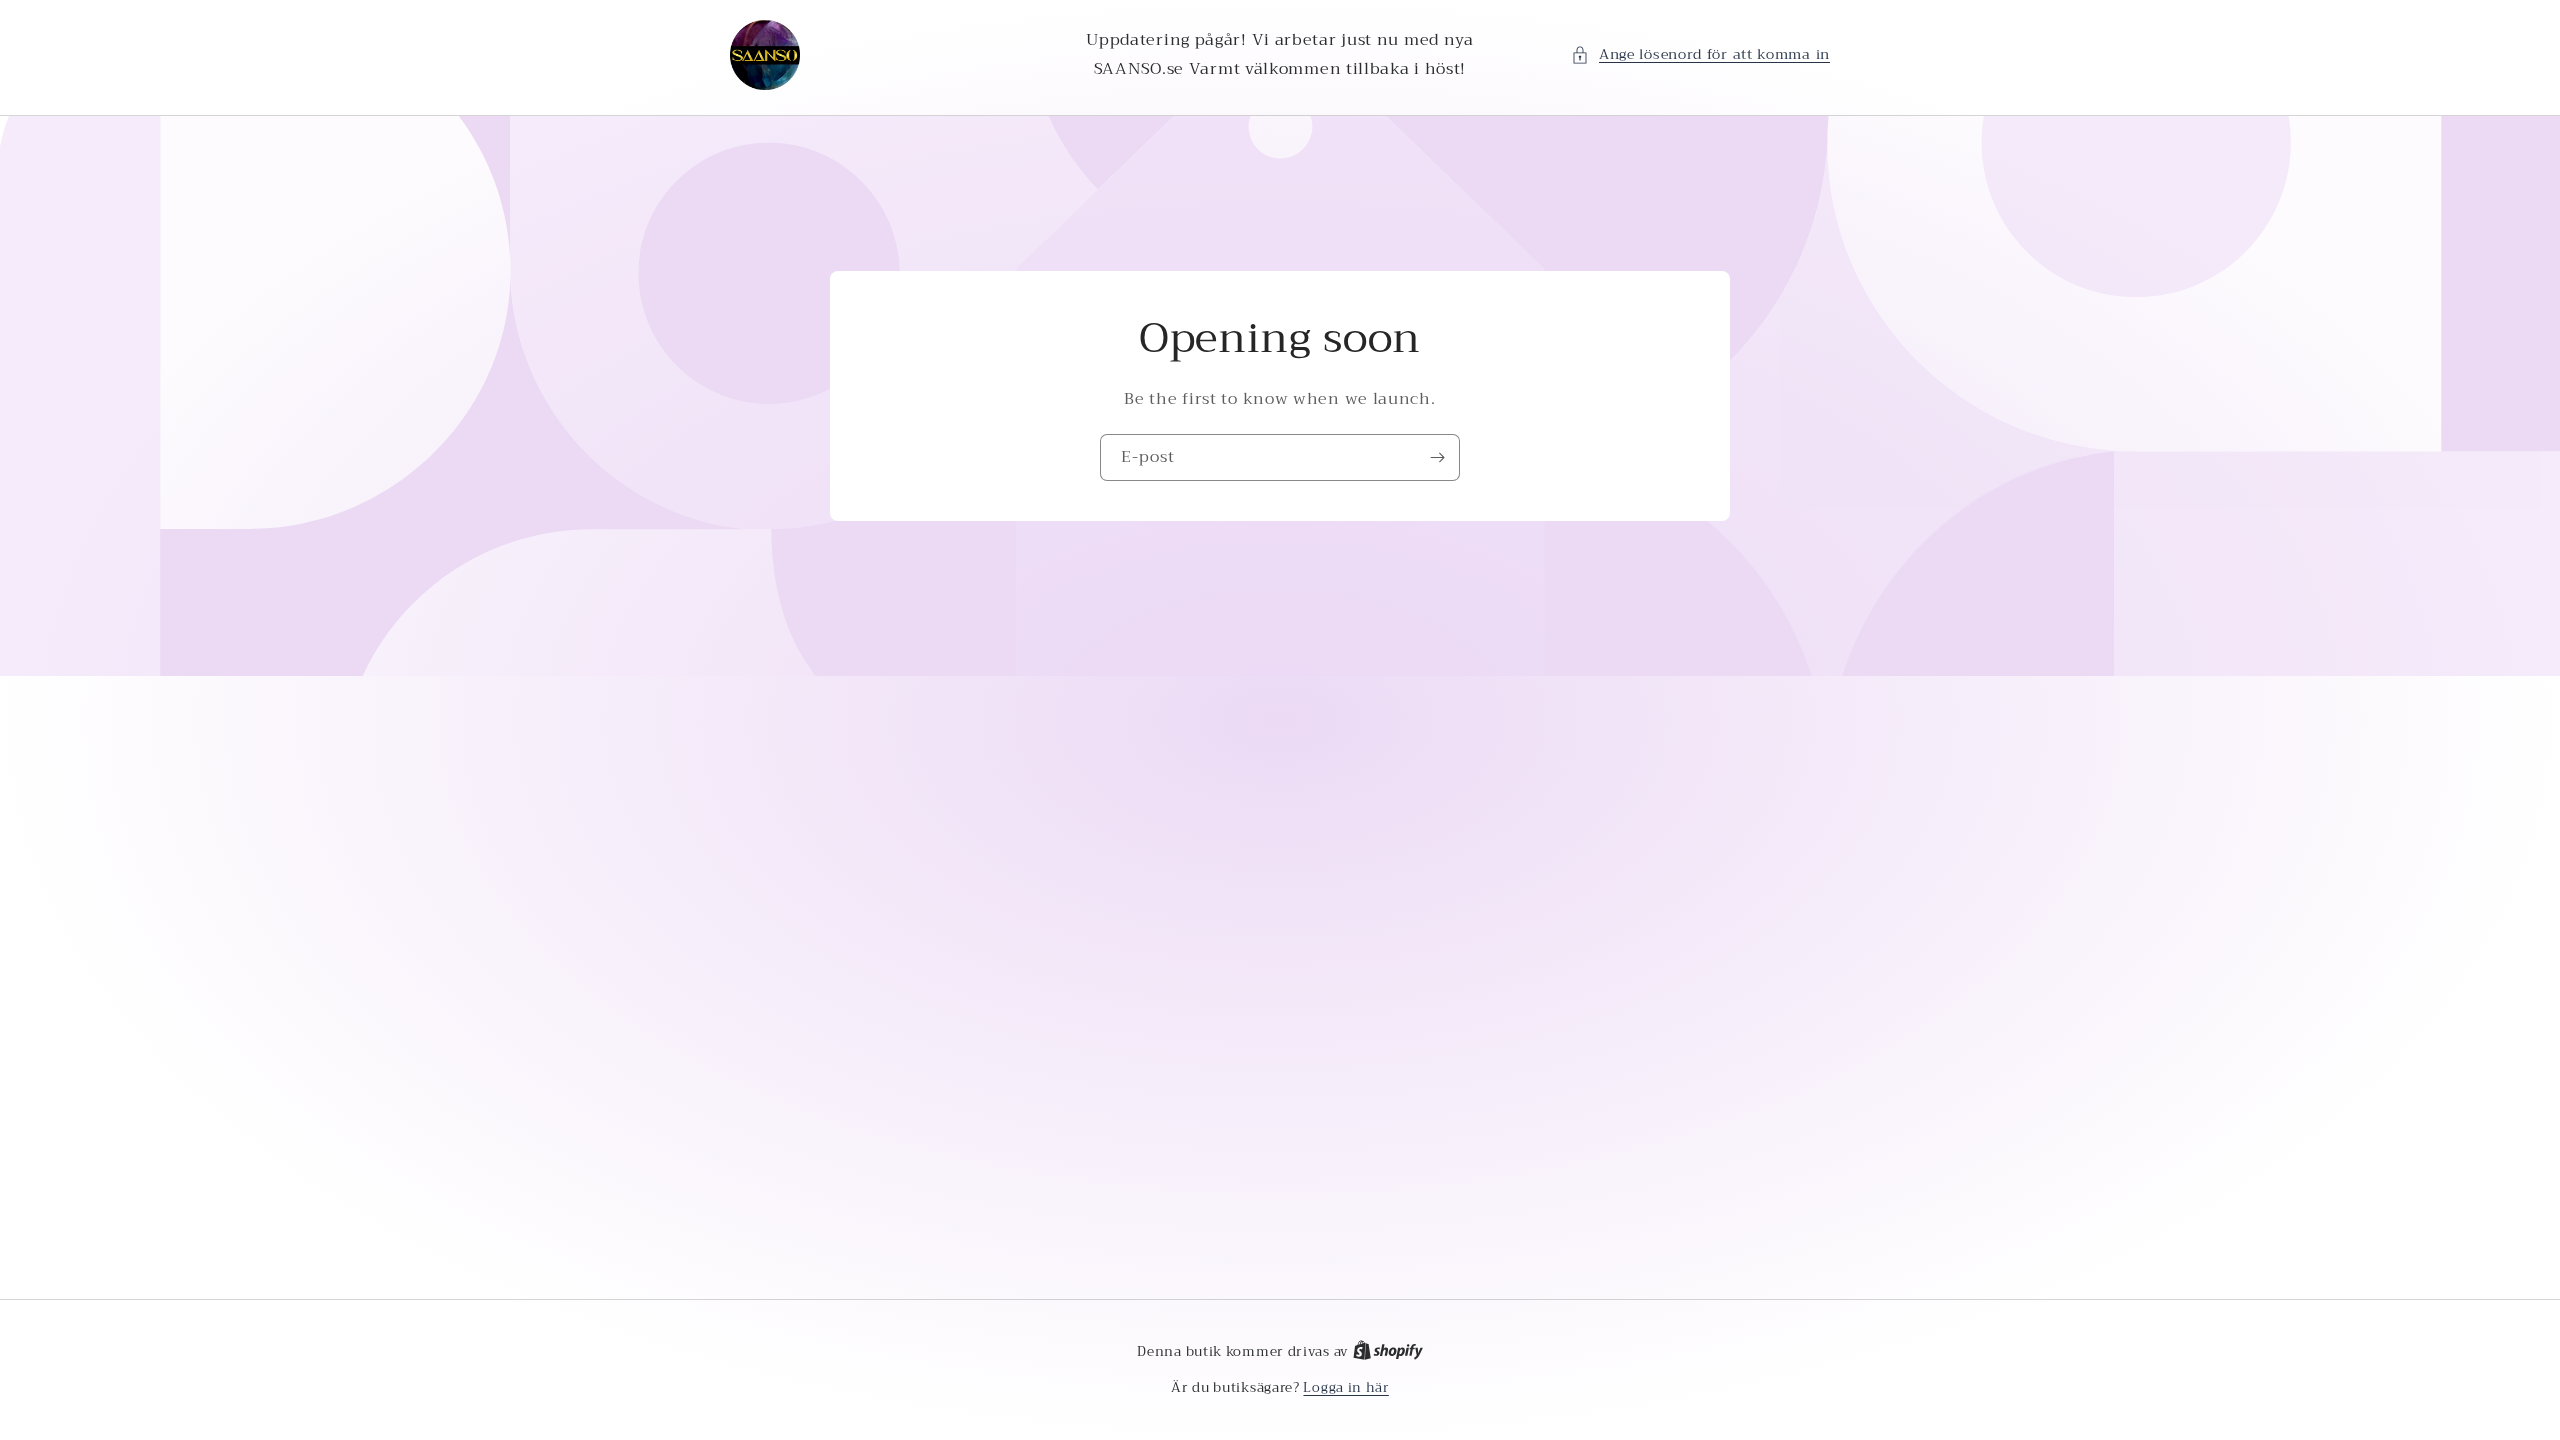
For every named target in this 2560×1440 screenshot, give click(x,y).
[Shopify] (1388, 1351)
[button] (1700, 54)
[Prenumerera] (1437, 457)
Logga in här (1345, 1388)
